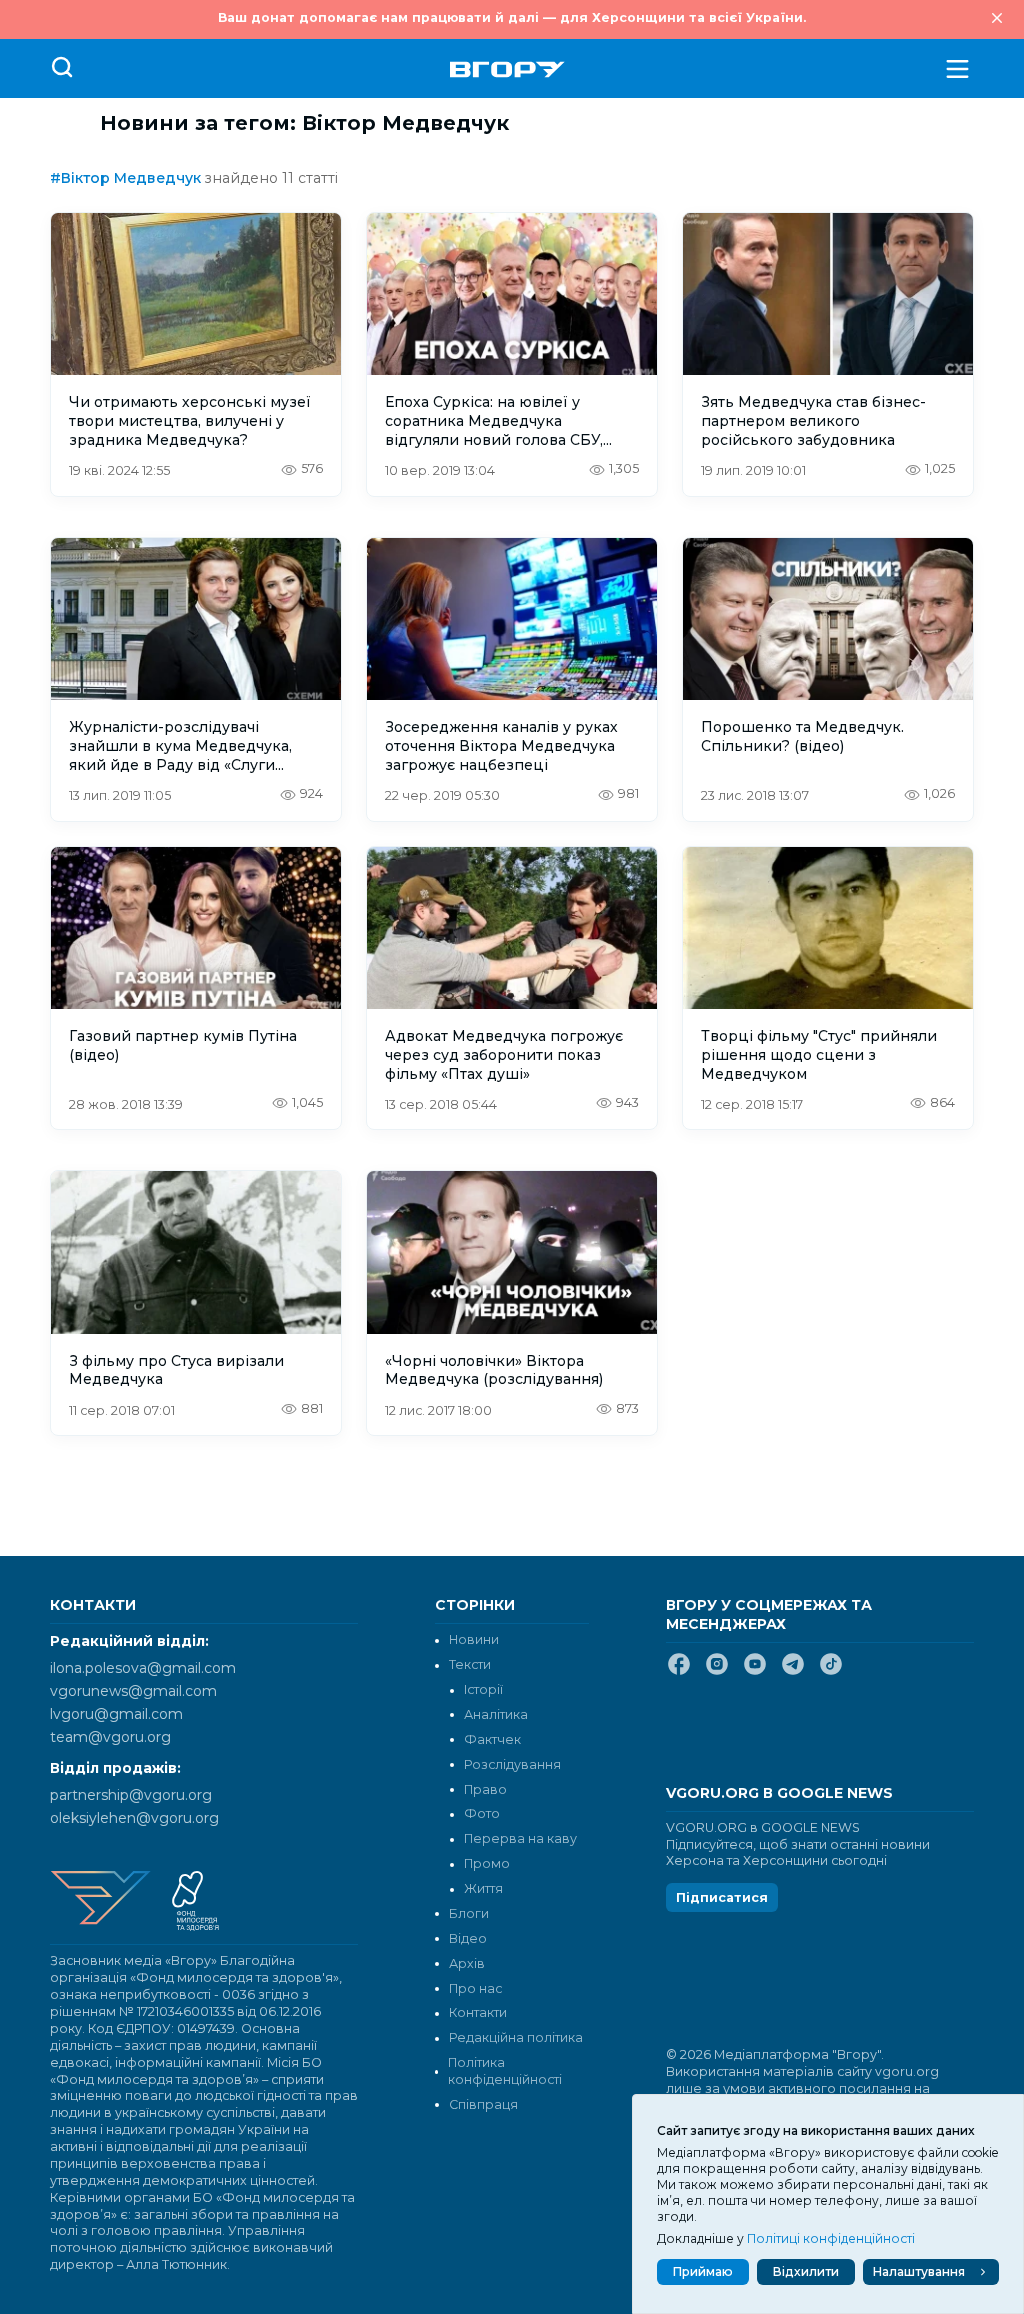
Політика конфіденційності (505, 2071)
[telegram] (793, 1672)
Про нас (475, 1988)
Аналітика (496, 1714)
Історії (483, 1689)
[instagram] (717, 1672)
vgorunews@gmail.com (133, 1691)
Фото (482, 1813)
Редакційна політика (516, 2037)
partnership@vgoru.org (131, 1795)
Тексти (470, 1664)
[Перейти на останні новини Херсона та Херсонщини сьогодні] (507, 69)
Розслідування (512, 1764)
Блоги (469, 1913)
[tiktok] (831, 1672)
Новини (474, 1639)
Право (485, 1789)
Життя (483, 1888)
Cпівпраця (483, 2104)
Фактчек (492, 1739)
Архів (467, 1963)
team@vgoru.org (110, 1737)
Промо (487, 1863)
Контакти (478, 2012)
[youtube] (755, 1672)
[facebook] (679, 1672)
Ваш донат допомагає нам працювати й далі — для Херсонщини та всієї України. (512, 17)
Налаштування (919, 2271)
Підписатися (722, 1897)
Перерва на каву (520, 1838)
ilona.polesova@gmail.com (143, 1668)
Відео (468, 1938)
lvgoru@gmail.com (116, 1714)
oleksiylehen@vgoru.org (134, 1818)
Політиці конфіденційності (831, 2238)
